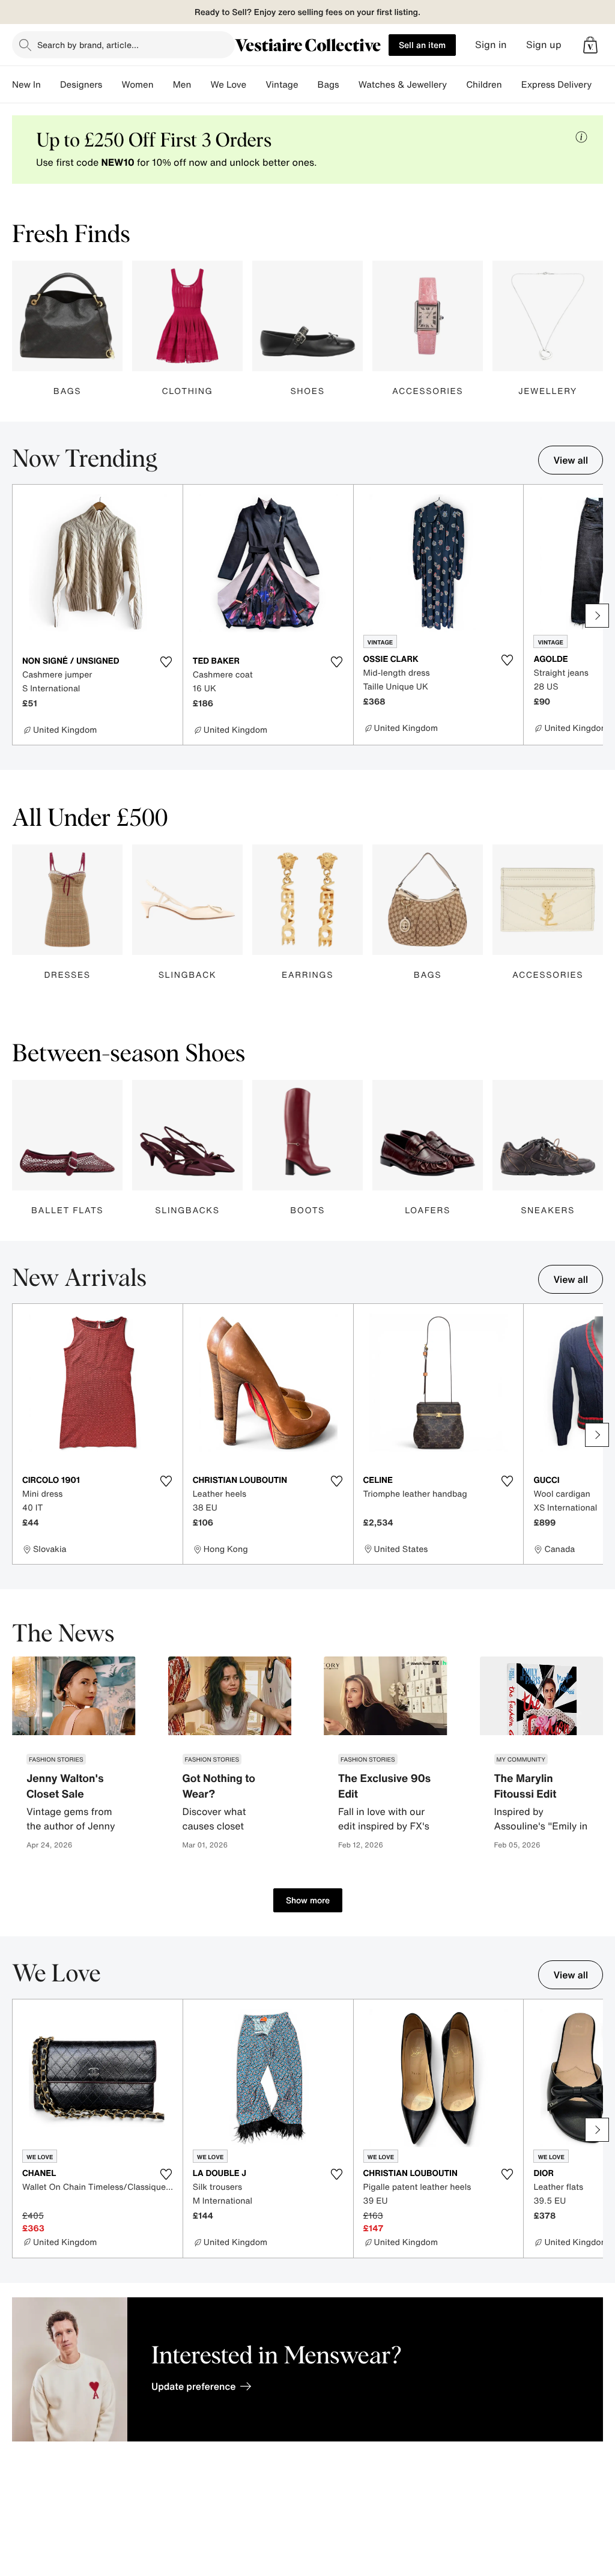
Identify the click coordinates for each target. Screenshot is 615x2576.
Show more (308, 1900)
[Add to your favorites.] (166, 662)
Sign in (491, 45)
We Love (228, 85)
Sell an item (422, 45)
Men (182, 85)
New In (26, 85)
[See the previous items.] (18, 616)
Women (137, 85)
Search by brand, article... (88, 45)
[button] (590, 45)
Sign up (544, 45)
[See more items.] (597, 616)
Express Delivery (557, 85)
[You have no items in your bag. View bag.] (590, 45)
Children (484, 85)
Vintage (282, 85)
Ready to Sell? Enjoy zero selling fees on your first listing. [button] (307, 12)
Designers (81, 85)
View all (571, 460)
